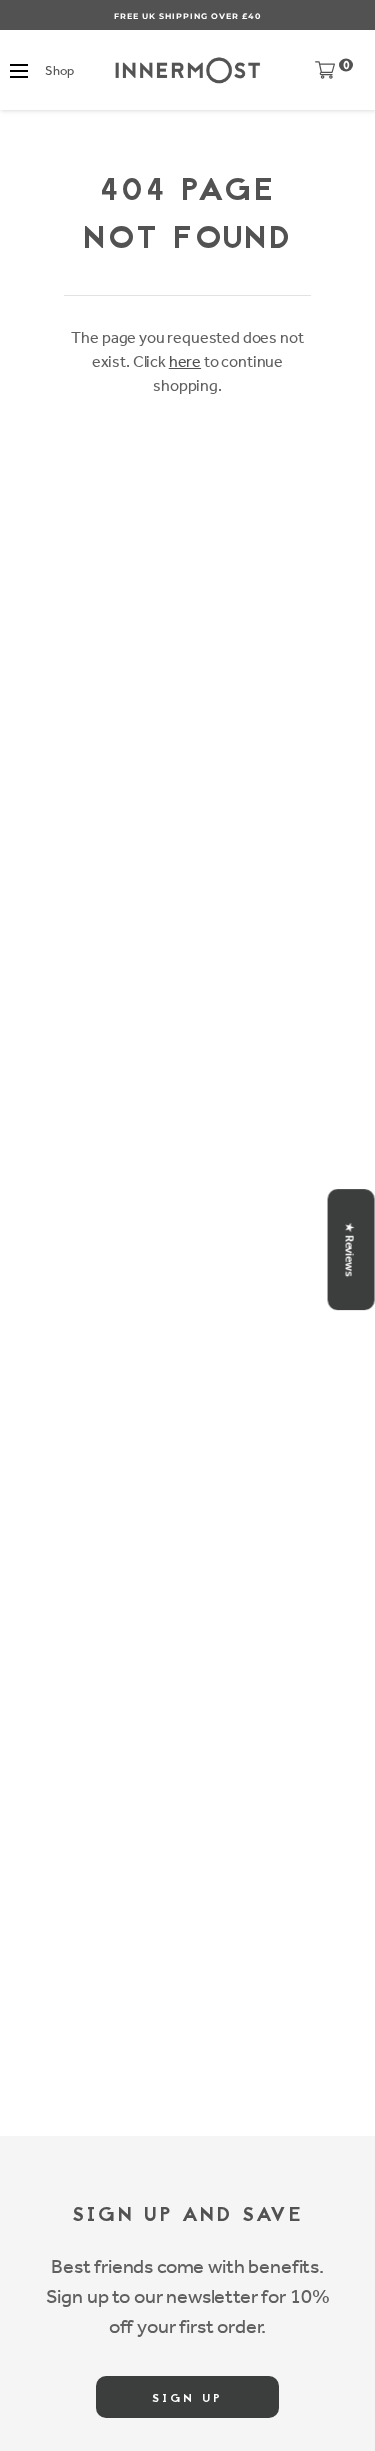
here (185, 361)
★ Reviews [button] (350, 1249)
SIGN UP (187, 2399)
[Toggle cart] (325, 74)
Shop (59, 70)
